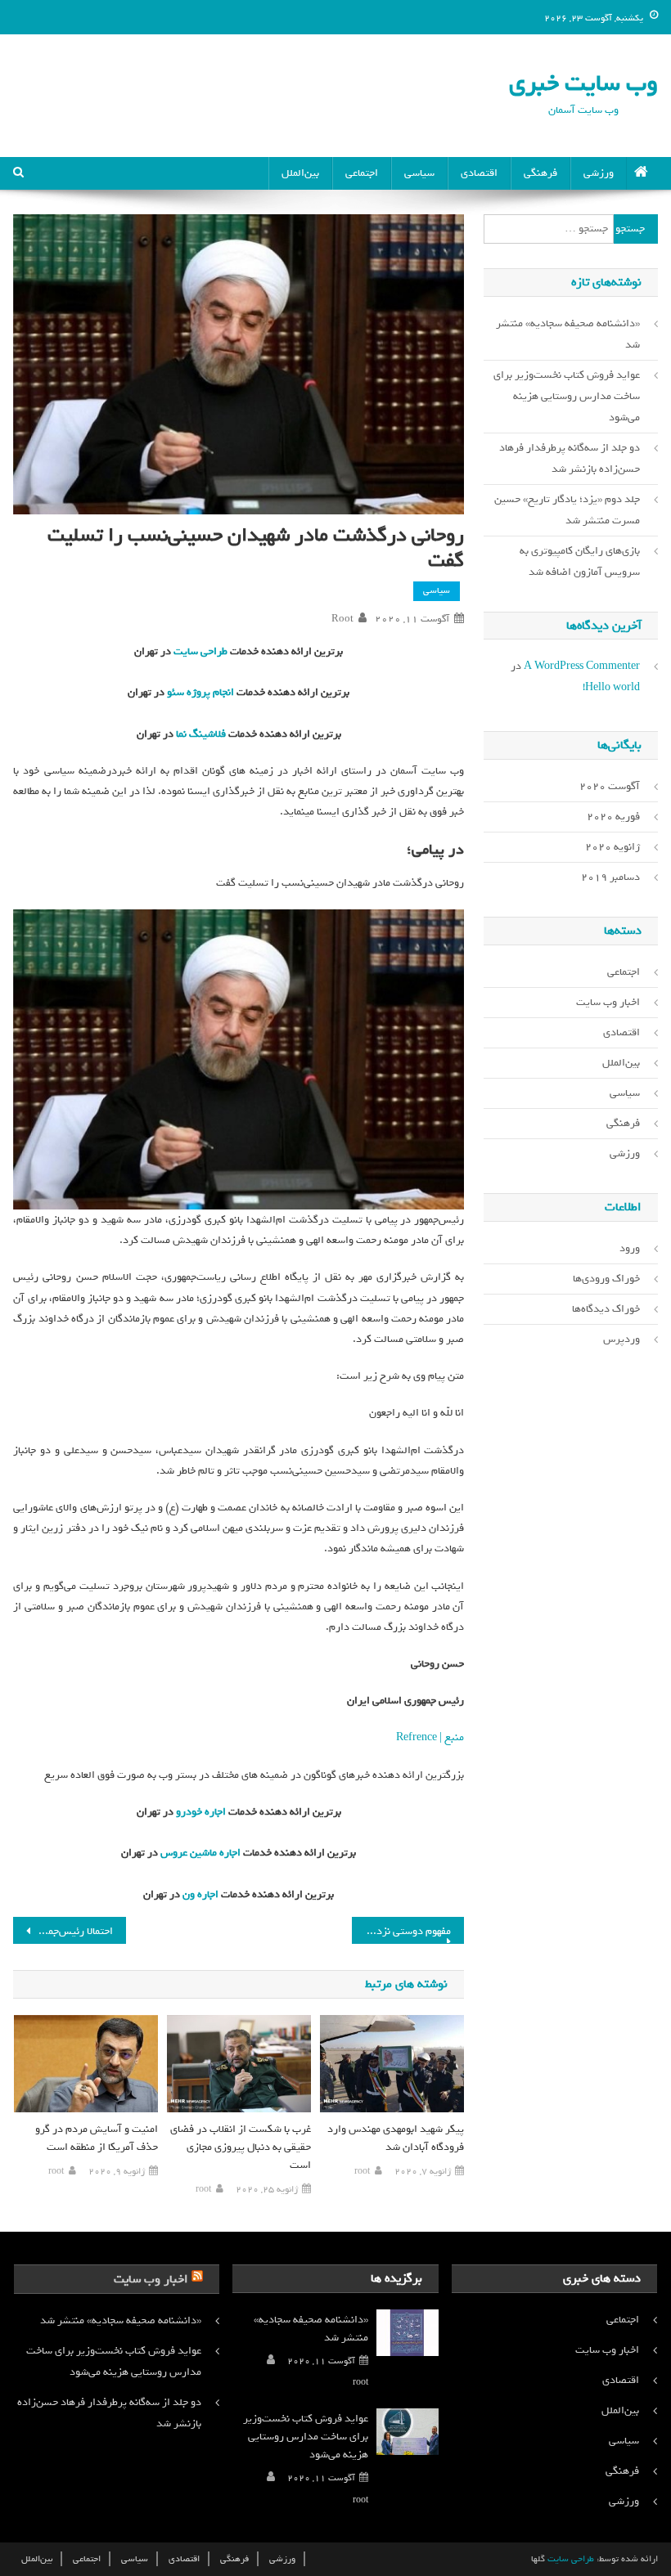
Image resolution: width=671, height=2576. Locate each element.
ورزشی (599, 173)
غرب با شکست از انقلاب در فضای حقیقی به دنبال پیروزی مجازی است (241, 2147)
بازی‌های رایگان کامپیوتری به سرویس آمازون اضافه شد (580, 561)
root (342, 619)
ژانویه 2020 (612, 847)
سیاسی (419, 173)
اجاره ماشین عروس (199, 1853)
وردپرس (621, 1339)
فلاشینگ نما (200, 734)
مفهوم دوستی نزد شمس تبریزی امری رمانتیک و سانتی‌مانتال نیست (402, 1931)
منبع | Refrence (430, 1737)
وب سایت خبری (583, 83)
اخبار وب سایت (608, 1002)
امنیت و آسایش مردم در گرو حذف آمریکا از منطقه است (97, 2138)
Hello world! (611, 687)
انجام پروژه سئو (199, 692)
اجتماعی (362, 173)
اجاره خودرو (200, 1812)
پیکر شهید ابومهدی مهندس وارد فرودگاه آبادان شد (396, 2138)
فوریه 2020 (613, 817)
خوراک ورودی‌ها (606, 1279)
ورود (630, 1248)
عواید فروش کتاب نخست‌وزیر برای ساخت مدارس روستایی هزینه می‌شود (567, 396)
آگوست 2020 (610, 786)
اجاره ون (199, 1894)
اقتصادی (479, 173)
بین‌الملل (300, 173)
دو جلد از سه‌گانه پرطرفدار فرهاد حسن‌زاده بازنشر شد (570, 458)
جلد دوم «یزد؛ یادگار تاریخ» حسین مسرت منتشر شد (567, 510)
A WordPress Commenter (582, 666)
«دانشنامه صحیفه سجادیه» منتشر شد (568, 334)
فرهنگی (540, 173)
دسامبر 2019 (610, 877)
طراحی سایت (199, 651)
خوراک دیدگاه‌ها (606, 1309)
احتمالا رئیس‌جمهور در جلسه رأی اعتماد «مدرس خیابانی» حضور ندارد (63, 1931)
